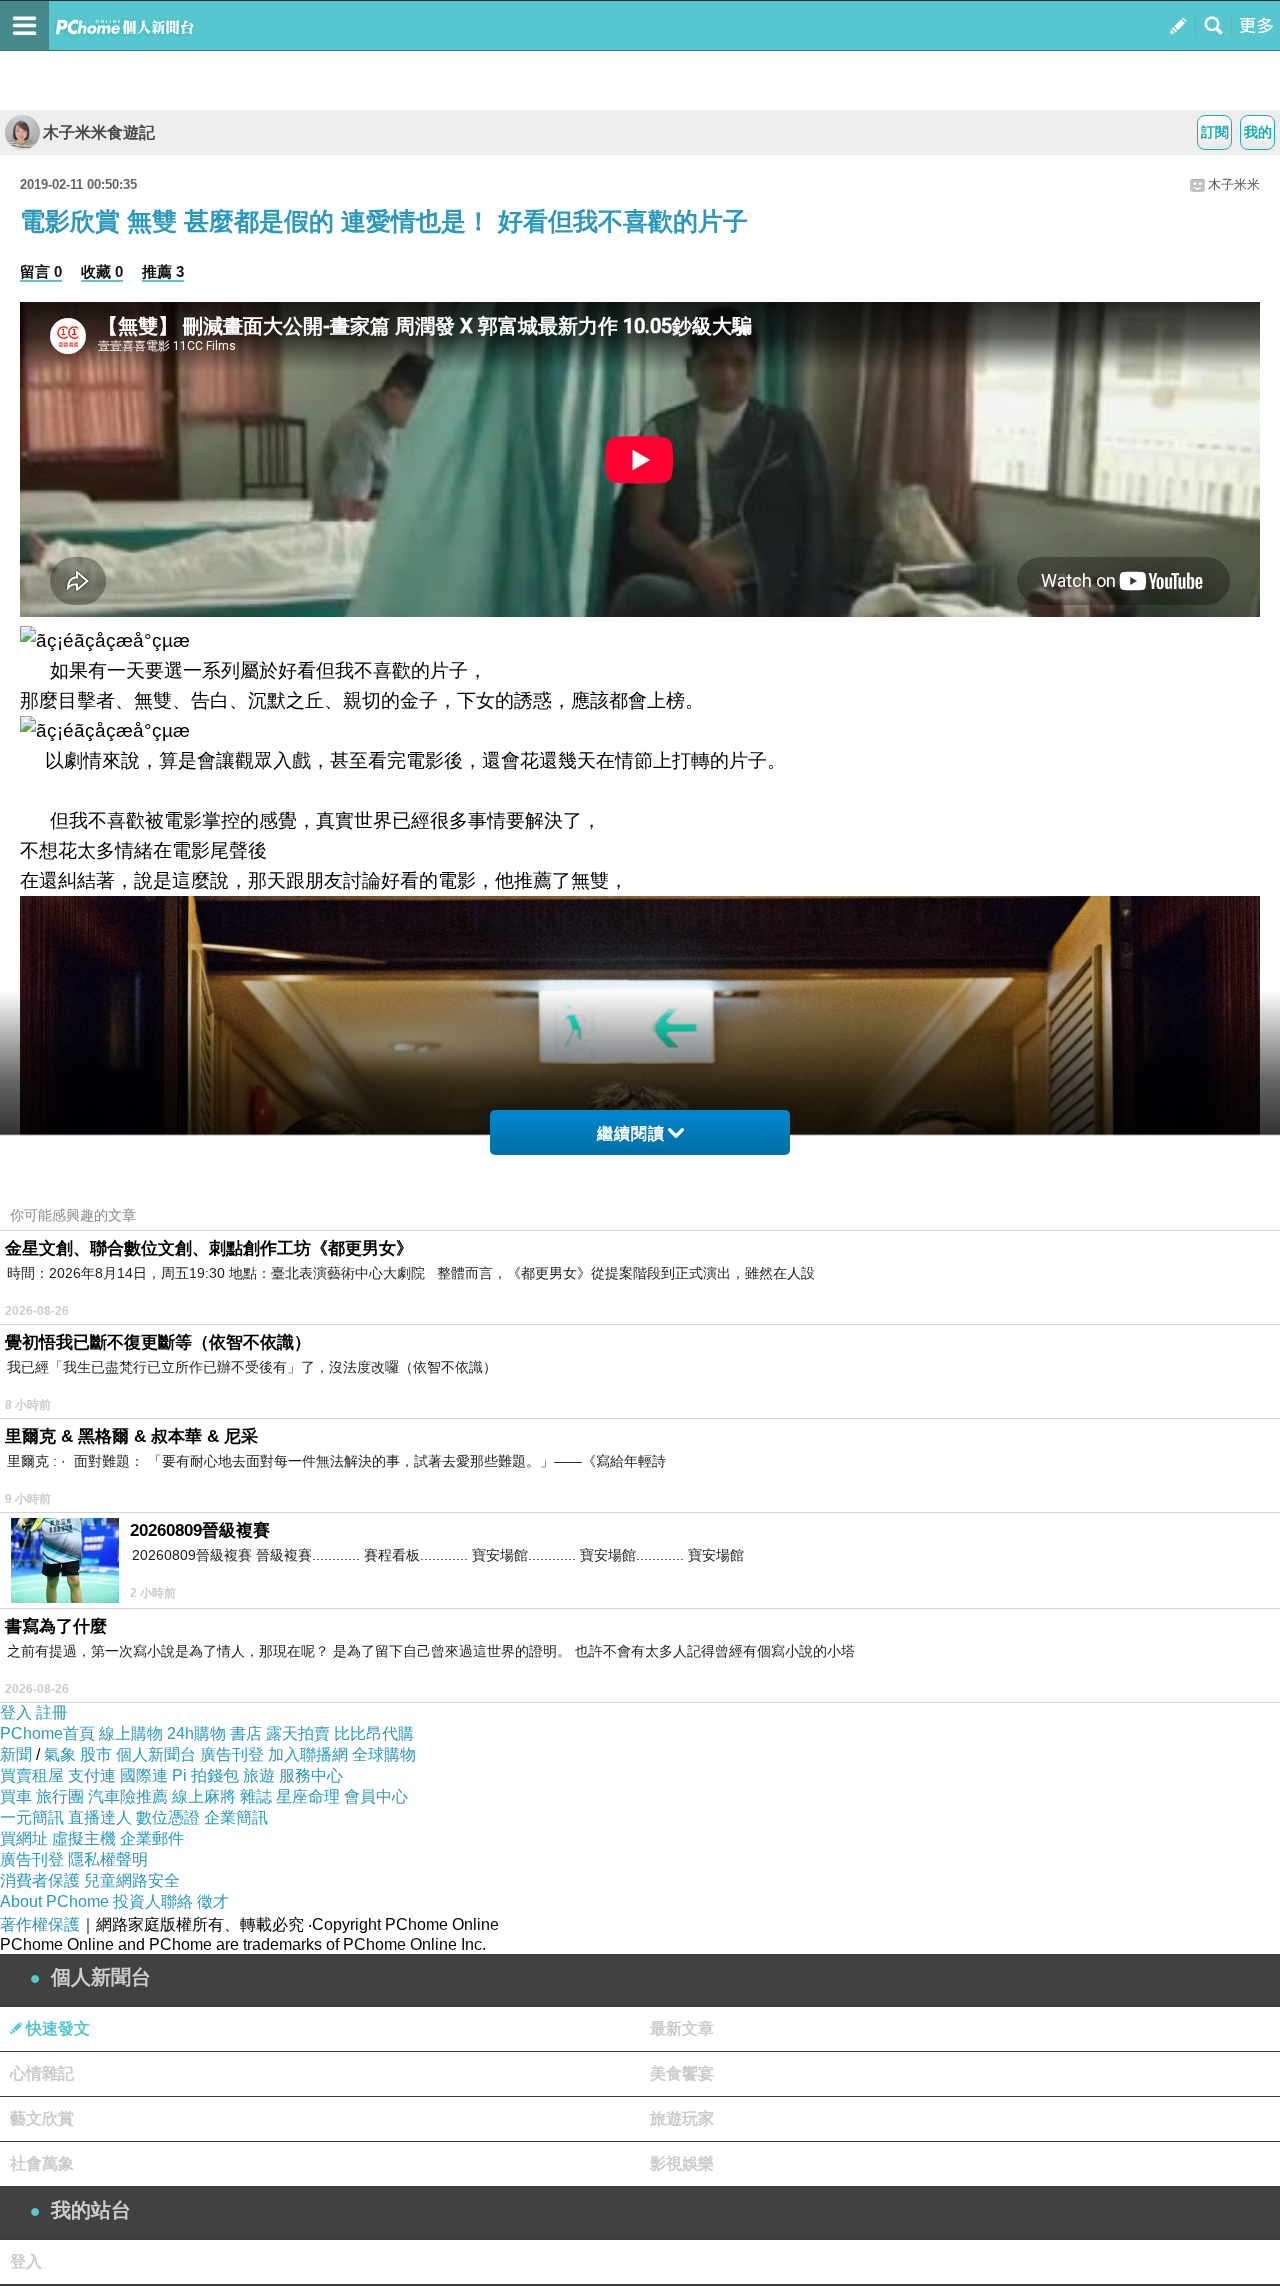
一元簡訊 (32, 1817)
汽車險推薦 (128, 1796)
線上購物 (131, 1733)
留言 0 (41, 271)
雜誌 (256, 1796)
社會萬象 (42, 2163)
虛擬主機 (84, 1838)
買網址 (24, 1838)
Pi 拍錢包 (205, 1775)
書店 (246, 1733)
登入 (16, 1712)
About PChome (54, 1901)
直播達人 (100, 1817)
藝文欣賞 (42, 2118)
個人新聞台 (156, 1754)
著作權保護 (40, 1924)
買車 (16, 1796)
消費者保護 (40, 1880)
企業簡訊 (236, 1817)
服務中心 (311, 1775)
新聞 (16, 1754)
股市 (96, 1754)
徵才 (213, 1901)
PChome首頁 (47, 1733)
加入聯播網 (308, 1754)
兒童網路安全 (132, 1880)
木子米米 (1234, 184)
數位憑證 (168, 1817)
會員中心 (376, 1796)
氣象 (60, 1754)
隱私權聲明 (108, 1859)
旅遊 (259, 1775)
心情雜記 (42, 2073)
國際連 (144, 1775)
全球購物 (384, 1754)
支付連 (92, 1775)
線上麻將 (204, 1796)
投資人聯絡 (153, 1901)
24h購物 (196, 1733)
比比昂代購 (374, 1733)
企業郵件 (152, 1838)
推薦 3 (163, 271)
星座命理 (308, 1796)
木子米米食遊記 (99, 132)
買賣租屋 (32, 1775)
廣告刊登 (232, 1754)
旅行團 (60, 1796)
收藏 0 (102, 271)
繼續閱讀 (631, 1133)
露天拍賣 (298, 1733)
